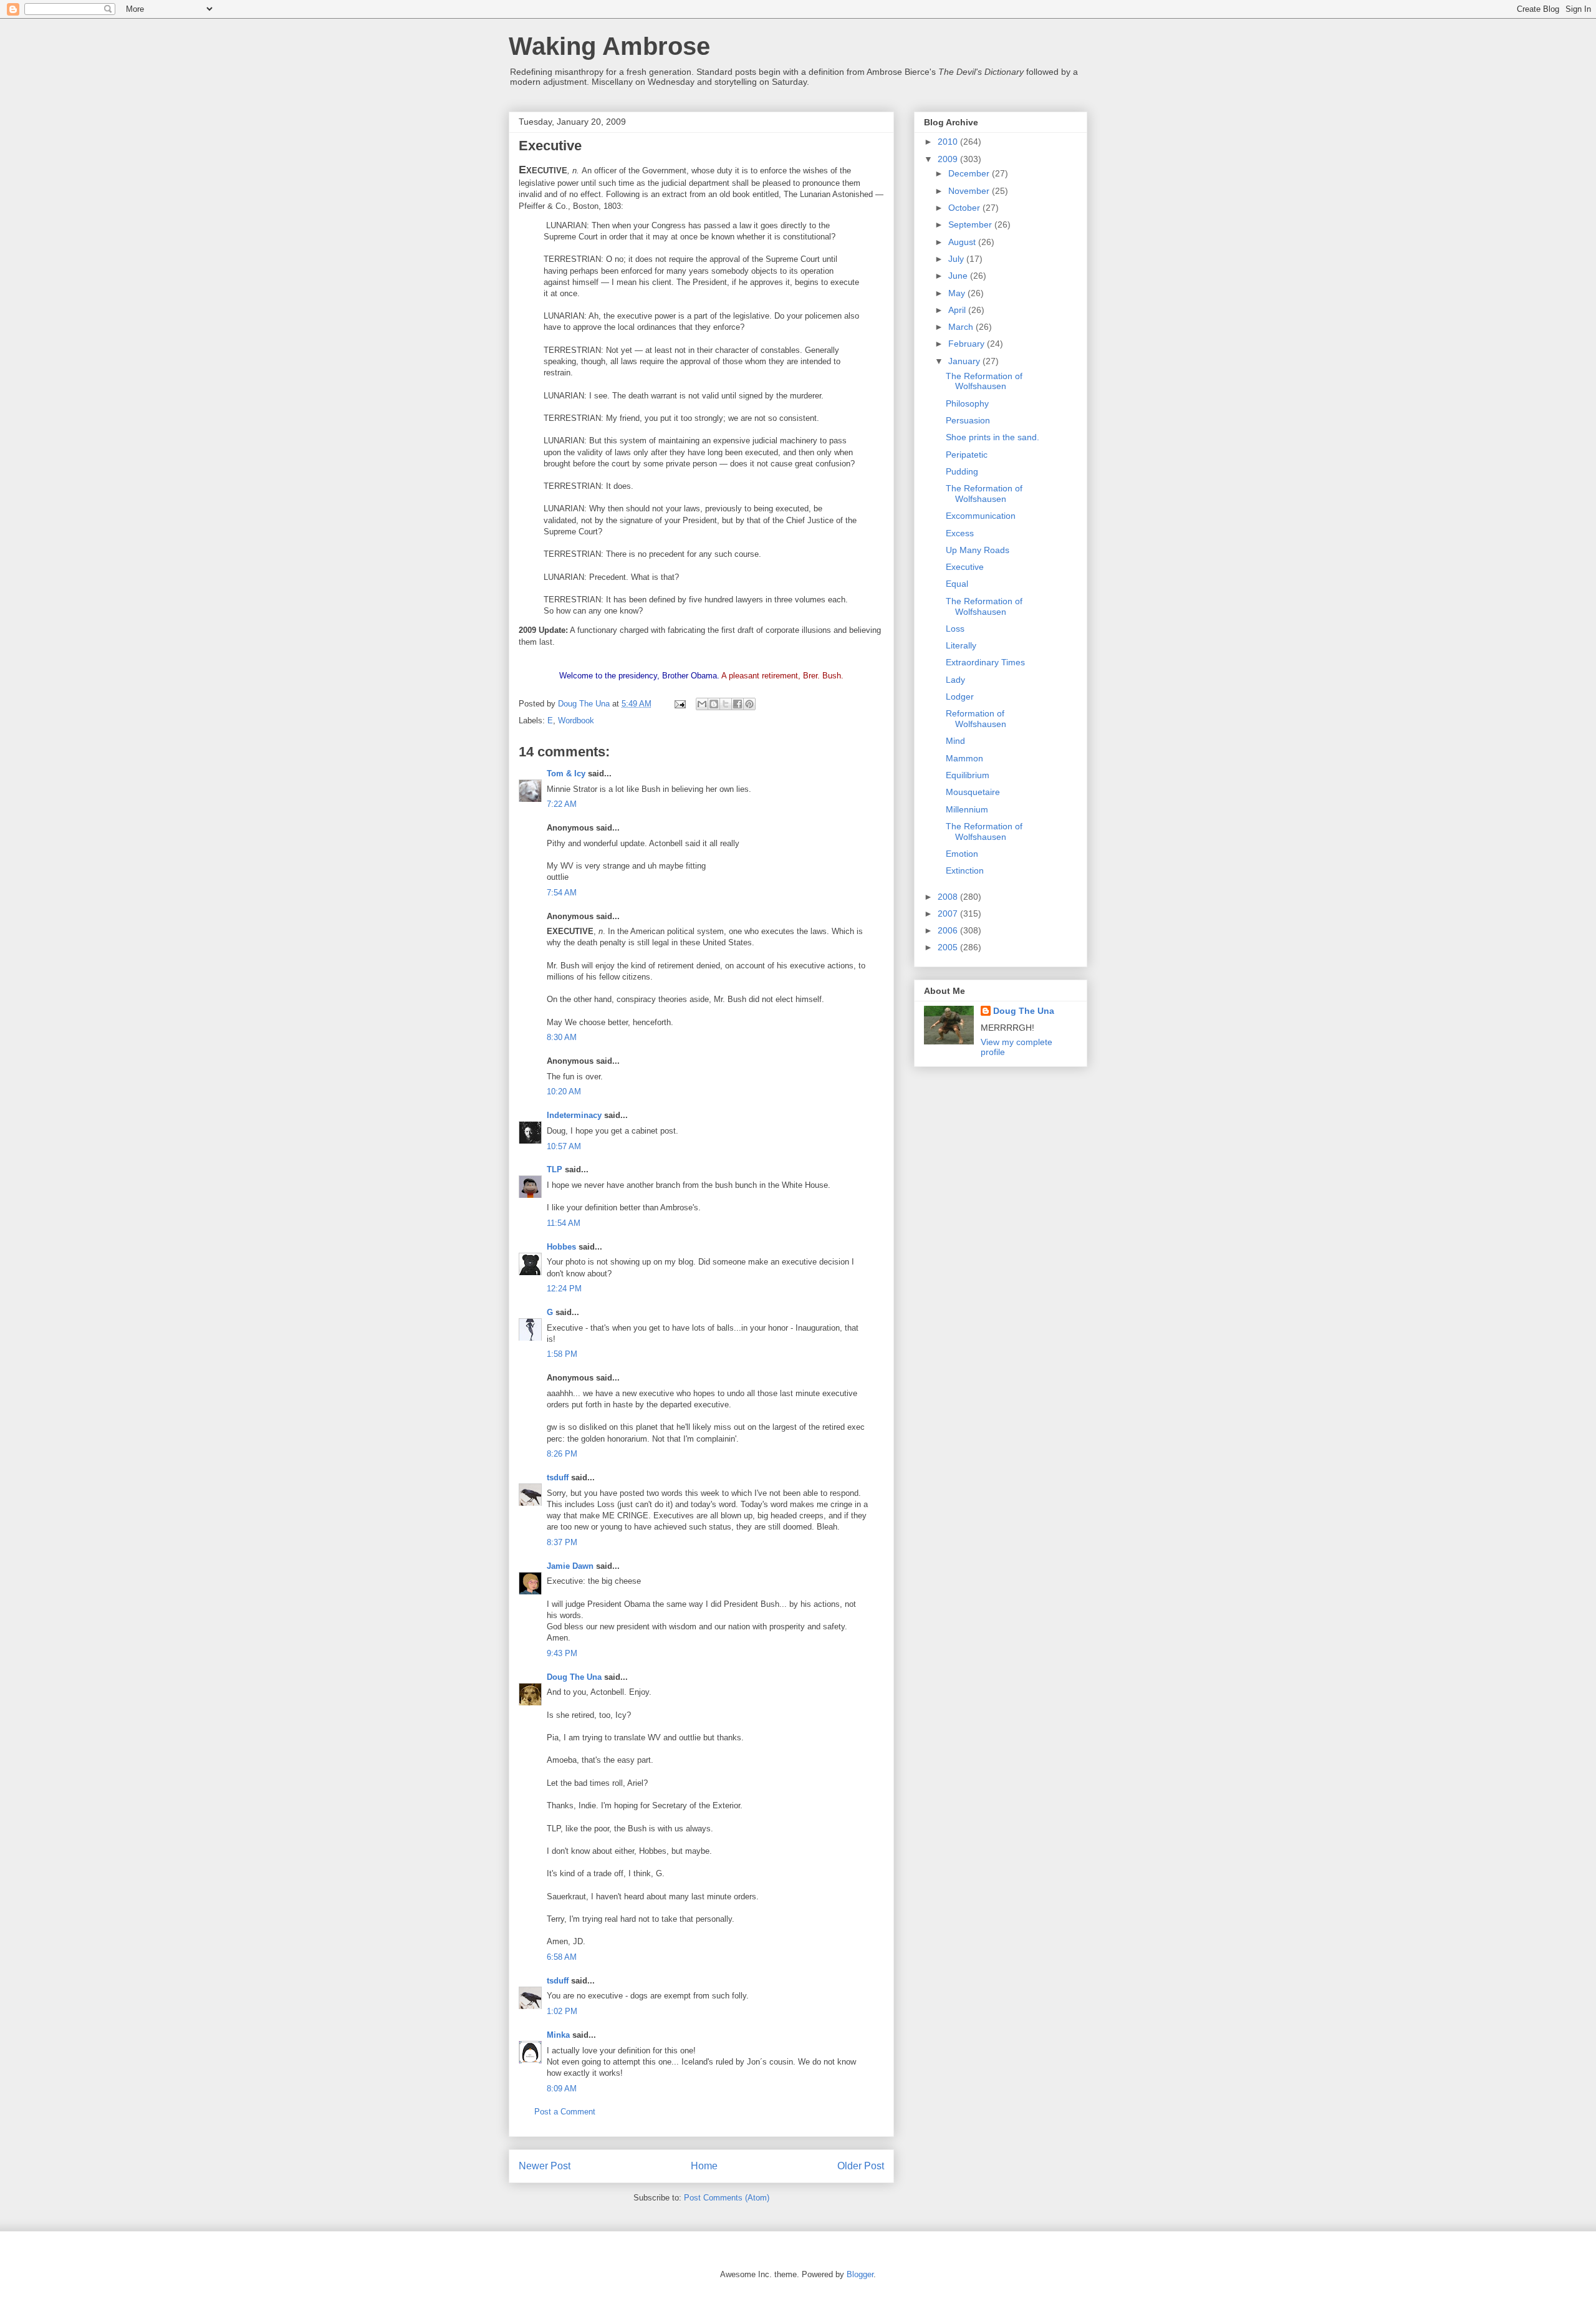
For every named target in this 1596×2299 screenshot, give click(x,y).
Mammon (964, 758)
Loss (955, 629)
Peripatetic (967, 455)
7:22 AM (562, 804)
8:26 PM (562, 1454)
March (962, 327)
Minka (558, 2035)
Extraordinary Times (985, 662)
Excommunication (981, 516)
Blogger (860, 2274)
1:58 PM (562, 1354)
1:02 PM (562, 2011)
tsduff (558, 1477)
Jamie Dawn (570, 1566)
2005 (949, 947)
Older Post (861, 2166)
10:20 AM (564, 1092)
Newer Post (545, 2166)
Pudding (962, 471)
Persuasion (968, 420)
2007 (949, 913)
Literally (961, 645)
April (958, 310)
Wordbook (576, 721)
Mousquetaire (973, 792)
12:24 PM (564, 1289)
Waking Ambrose (609, 46)
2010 (949, 142)
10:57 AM (564, 1146)
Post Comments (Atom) (727, 2198)
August (963, 242)
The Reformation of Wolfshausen (984, 381)
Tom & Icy (566, 774)
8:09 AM (562, 2089)
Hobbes (561, 1247)
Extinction (965, 870)
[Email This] (702, 704)
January (965, 361)
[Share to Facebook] (738, 704)
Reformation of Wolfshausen (976, 719)
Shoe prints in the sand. (993, 437)
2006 (949, 930)
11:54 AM (564, 1223)
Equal (957, 584)
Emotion (962, 854)
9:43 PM (562, 1653)
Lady (955, 680)
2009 (949, 159)
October (965, 208)
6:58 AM (562, 1957)
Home (704, 2166)
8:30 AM (562, 1037)
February (968, 344)
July (957, 259)
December (970, 173)
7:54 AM (562, 893)
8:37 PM (562, 1542)
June (959, 276)
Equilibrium (968, 775)
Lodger (960, 696)
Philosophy (967, 403)
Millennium (967, 809)
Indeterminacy (574, 1115)
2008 (949, 897)
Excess (960, 533)
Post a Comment (565, 2112)
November (970, 191)
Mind (955, 741)
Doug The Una (574, 1677)
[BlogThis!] (714, 704)
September (971, 224)
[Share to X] (726, 704)
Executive (965, 567)
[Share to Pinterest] (749, 704)
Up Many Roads (978, 550)
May (958, 293)
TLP (555, 1169)
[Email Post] (679, 704)
